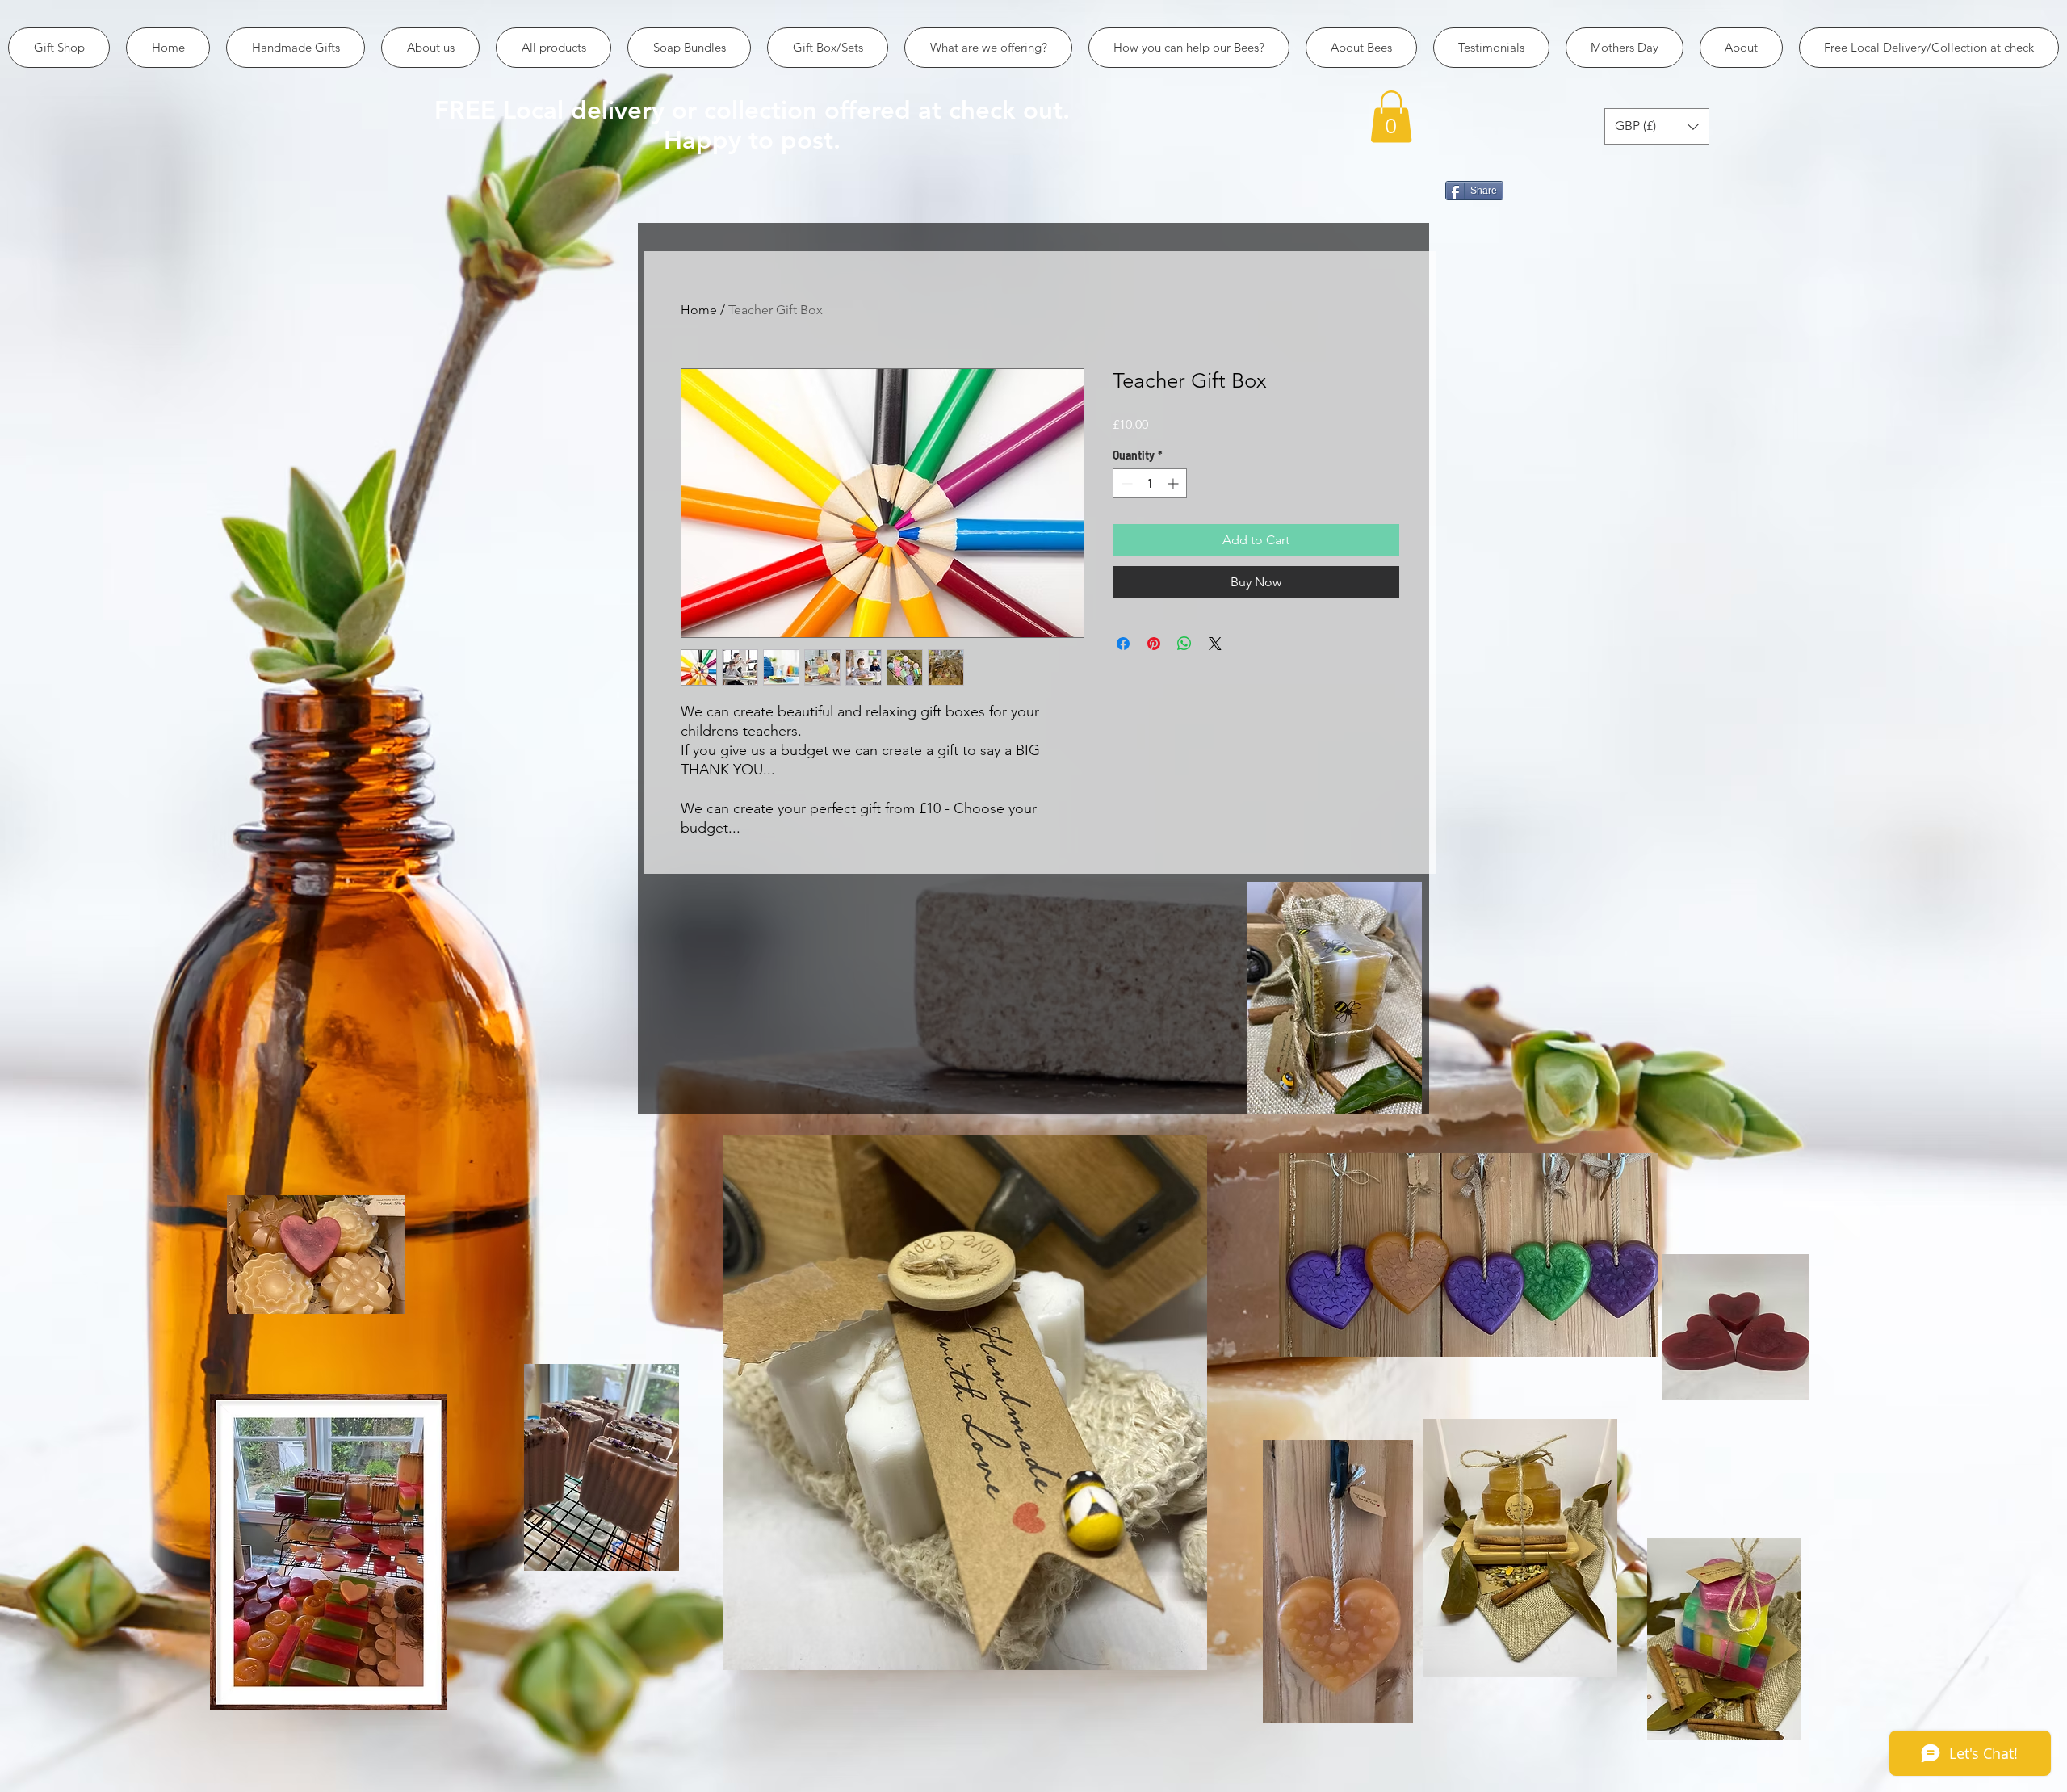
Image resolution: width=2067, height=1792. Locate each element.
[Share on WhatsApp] (1184, 644)
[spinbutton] (1150, 483)
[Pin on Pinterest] (1154, 644)
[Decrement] (1125, 483)
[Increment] (1174, 483)
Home (699, 310)
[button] (1391, 117)
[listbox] (1657, 126)
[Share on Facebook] (1123, 644)
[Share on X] (1215, 644)
